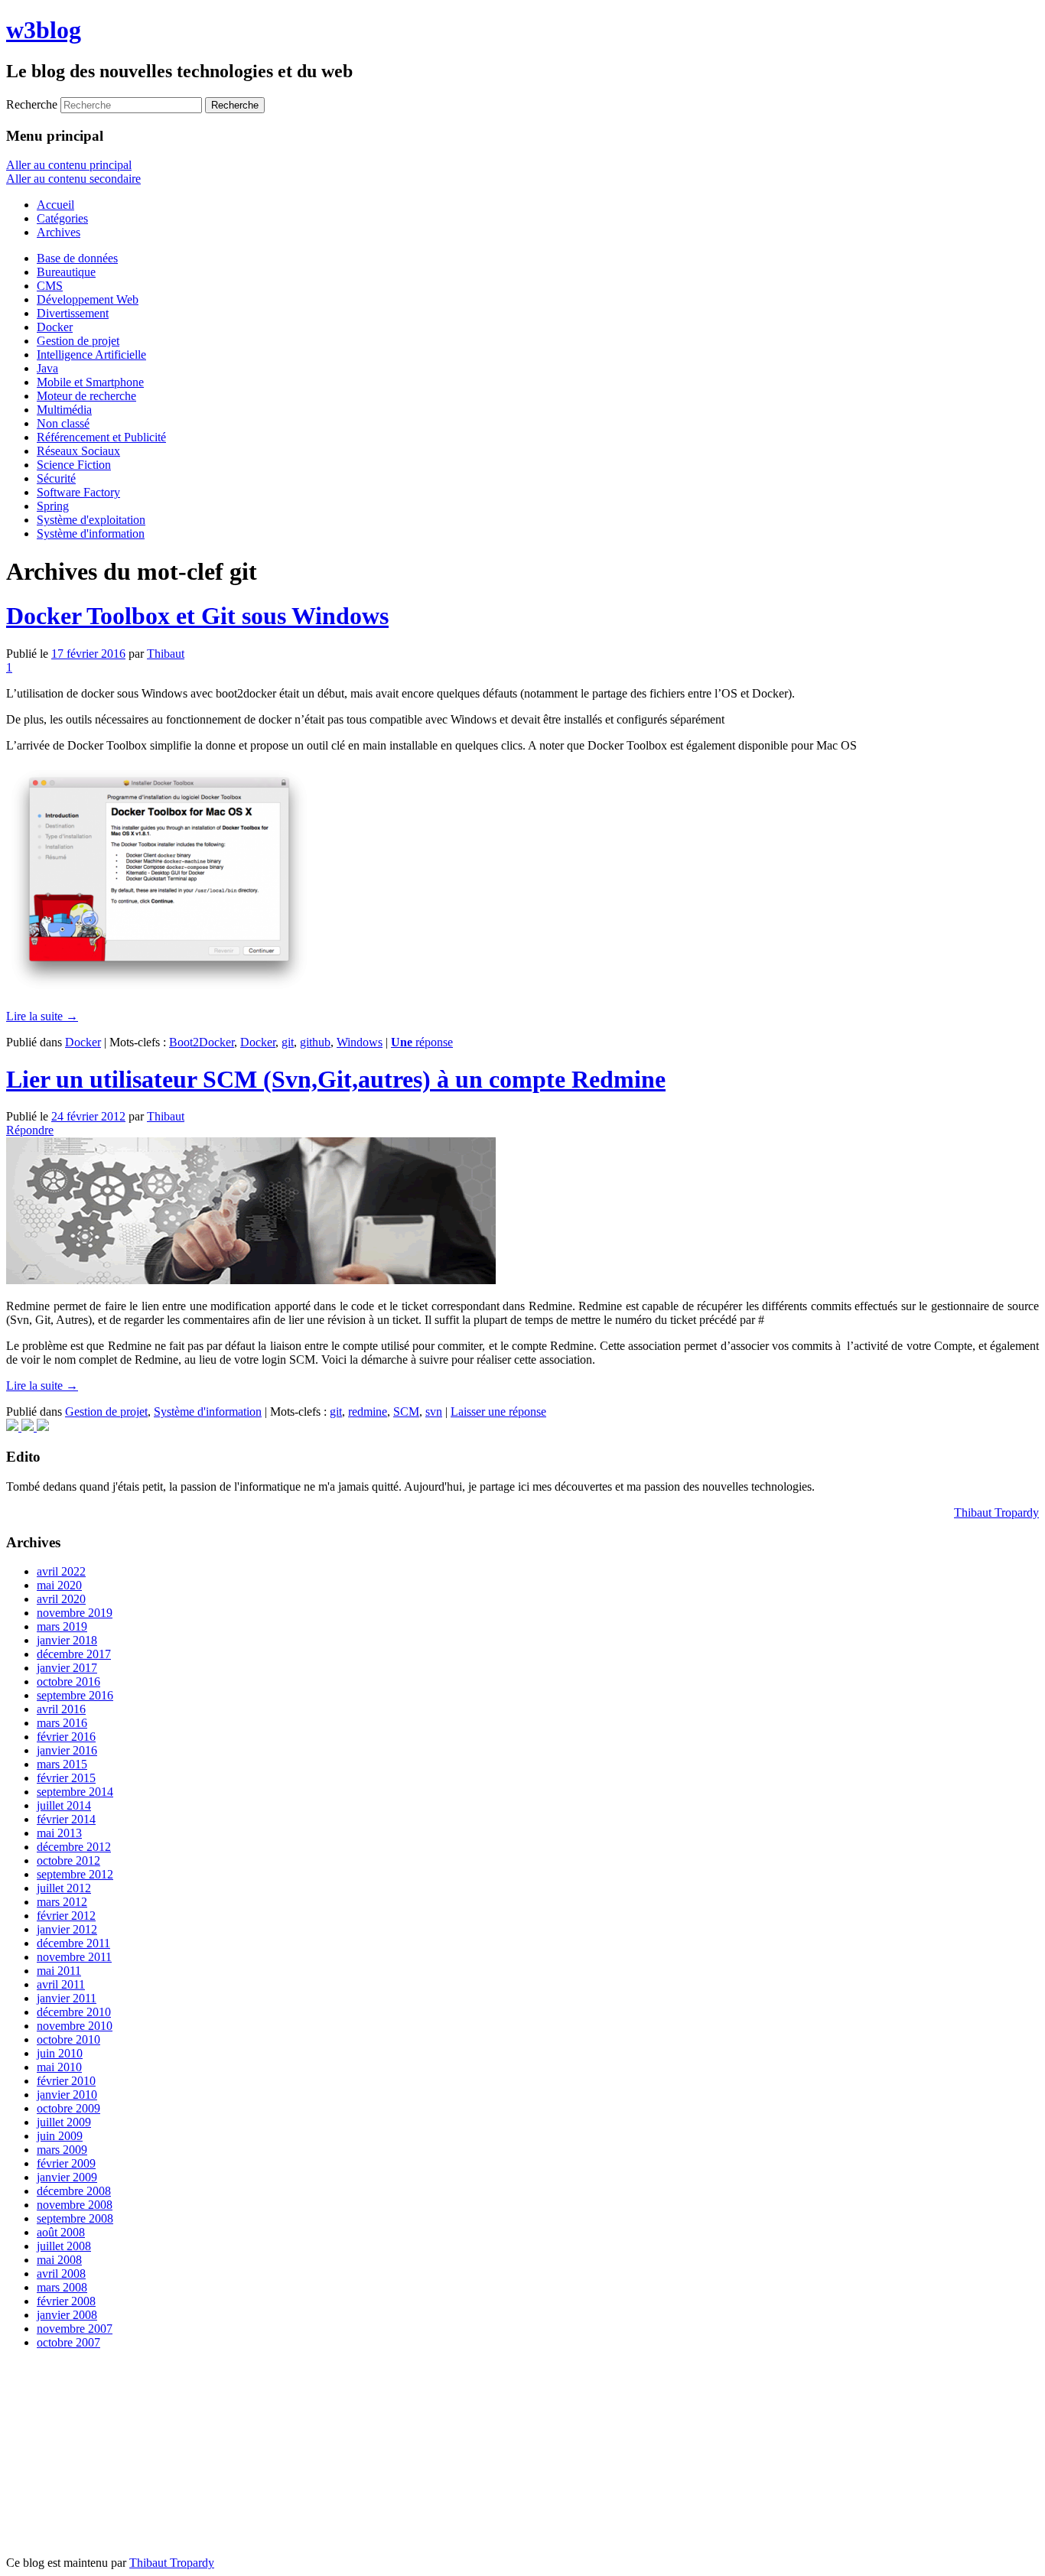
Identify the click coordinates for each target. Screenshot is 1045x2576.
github (315, 1042)
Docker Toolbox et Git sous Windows (197, 616)
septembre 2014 (75, 1792)
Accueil (55, 205)
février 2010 (66, 2081)
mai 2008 (59, 2260)
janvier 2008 (67, 2315)
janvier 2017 (67, 1668)
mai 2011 (59, 1971)
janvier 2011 (67, 1998)
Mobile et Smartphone (90, 382)
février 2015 (66, 1778)
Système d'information (91, 533)
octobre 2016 (68, 1682)
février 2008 (66, 2301)
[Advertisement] (121, 2457)
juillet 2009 (64, 2122)
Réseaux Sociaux (78, 451)
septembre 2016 (75, 1695)
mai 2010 (59, 2067)
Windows (360, 1042)
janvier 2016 (67, 1750)
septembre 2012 (75, 1874)
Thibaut (166, 654)
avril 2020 (61, 1599)
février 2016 (66, 1737)
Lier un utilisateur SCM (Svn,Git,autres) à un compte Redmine (336, 1079)
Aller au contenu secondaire (73, 179)
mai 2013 (59, 1833)
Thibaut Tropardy (996, 1512)
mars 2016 (62, 1723)
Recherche (32, 104)
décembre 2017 (74, 1654)
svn (434, 1412)
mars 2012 (62, 1902)
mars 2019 (62, 1626)
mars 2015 (62, 1764)
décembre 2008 (74, 2191)
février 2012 (66, 1916)
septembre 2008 (75, 2218)
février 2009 (66, 2163)
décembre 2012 (74, 1847)
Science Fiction (74, 465)
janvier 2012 (67, 1929)
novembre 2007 (75, 2329)
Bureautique (66, 272)
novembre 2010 (75, 2026)
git (288, 1042)
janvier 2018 (67, 1640)
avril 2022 (61, 1571)
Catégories (62, 218)
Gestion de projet (78, 341)
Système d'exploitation (91, 520)
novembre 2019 (75, 1613)
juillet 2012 (64, 1888)
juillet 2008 (64, 2246)
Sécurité (56, 478)
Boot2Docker (202, 1042)
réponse (422, 1042)
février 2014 (66, 1819)
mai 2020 (59, 1585)
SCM (406, 1412)
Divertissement (73, 313)
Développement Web (88, 299)
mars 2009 (62, 2150)
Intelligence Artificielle (91, 355)
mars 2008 (62, 2287)
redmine (368, 1412)
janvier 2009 (67, 2177)
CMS (50, 286)
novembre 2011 (74, 1957)
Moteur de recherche (86, 396)
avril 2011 (61, 1984)
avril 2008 (61, 2274)
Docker (55, 327)
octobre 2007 (68, 2342)
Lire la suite (42, 1016)
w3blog (44, 30)
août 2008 (61, 2232)
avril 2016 (61, 1709)
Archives (59, 232)
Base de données (77, 258)
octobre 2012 (68, 1860)
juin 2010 (60, 2053)
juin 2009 (60, 2136)
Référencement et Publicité (101, 437)
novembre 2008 (75, 2205)
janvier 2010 (67, 2095)
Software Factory (78, 492)
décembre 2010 (74, 2012)
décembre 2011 (73, 1943)
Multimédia (64, 410)
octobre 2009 (68, 2108)
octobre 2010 (68, 2039)
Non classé (63, 423)
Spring (53, 506)
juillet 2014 (64, 1805)
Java (47, 368)
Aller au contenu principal (69, 165)
